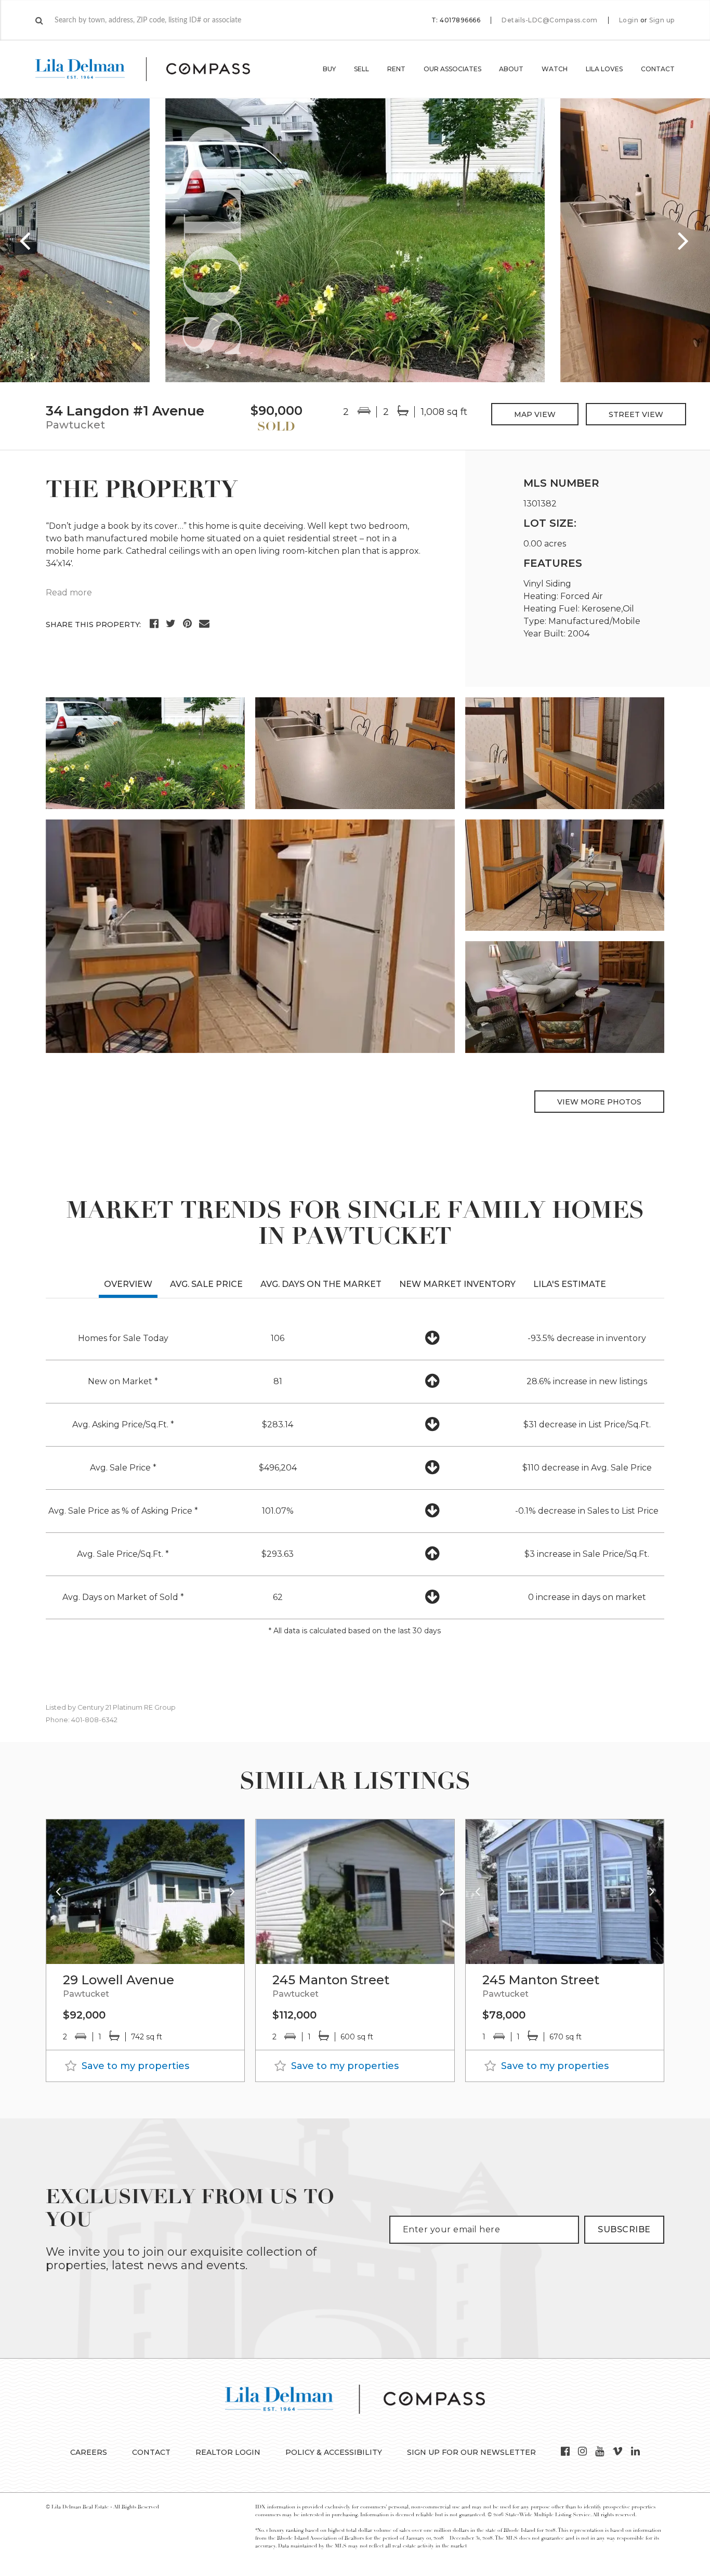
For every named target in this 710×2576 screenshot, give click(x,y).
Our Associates (452, 69)
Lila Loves (604, 69)
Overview (128, 1284)
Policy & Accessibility (334, 2452)
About (511, 69)
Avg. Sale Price (206, 1284)
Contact (658, 69)
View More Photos (599, 1102)
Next (684, 240)
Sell (361, 69)
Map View (535, 414)
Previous (26, 240)
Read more (69, 593)
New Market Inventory (457, 1284)
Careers (89, 2452)
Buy (329, 69)
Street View (636, 414)
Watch (555, 69)
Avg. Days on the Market (321, 1284)
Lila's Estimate (570, 1284)
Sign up (662, 20)
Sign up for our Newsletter (471, 2452)
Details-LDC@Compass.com (550, 20)
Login (629, 20)
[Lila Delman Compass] (155, 69)
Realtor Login (228, 2452)
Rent (396, 69)
